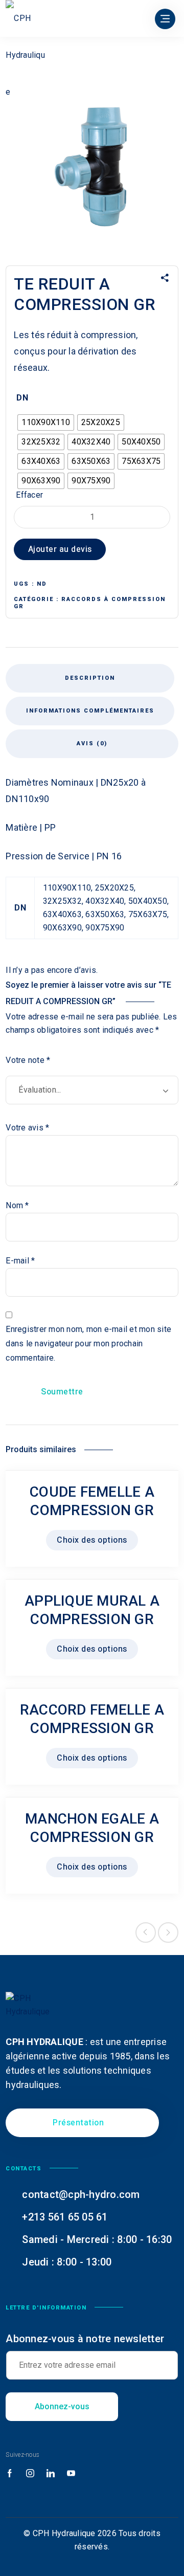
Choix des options (92, 1540)
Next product (168, 1933)
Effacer (29, 495)
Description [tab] (90, 678)
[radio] (46, 423)
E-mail (20, 1261)
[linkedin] (51, 2474)
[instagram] (30, 2474)
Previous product (146, 1933)
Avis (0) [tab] (92, 743)
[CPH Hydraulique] (26, 55)
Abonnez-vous (62, 2406)
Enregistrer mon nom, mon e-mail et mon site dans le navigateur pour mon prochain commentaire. (88, 1343)
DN (22, 398)
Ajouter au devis (60, 549)
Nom (17, 1205)
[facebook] (10, 2474)
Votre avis (27, 1128)
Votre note (28, 1060)
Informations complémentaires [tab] (90, 711)
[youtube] (71, 2474)
